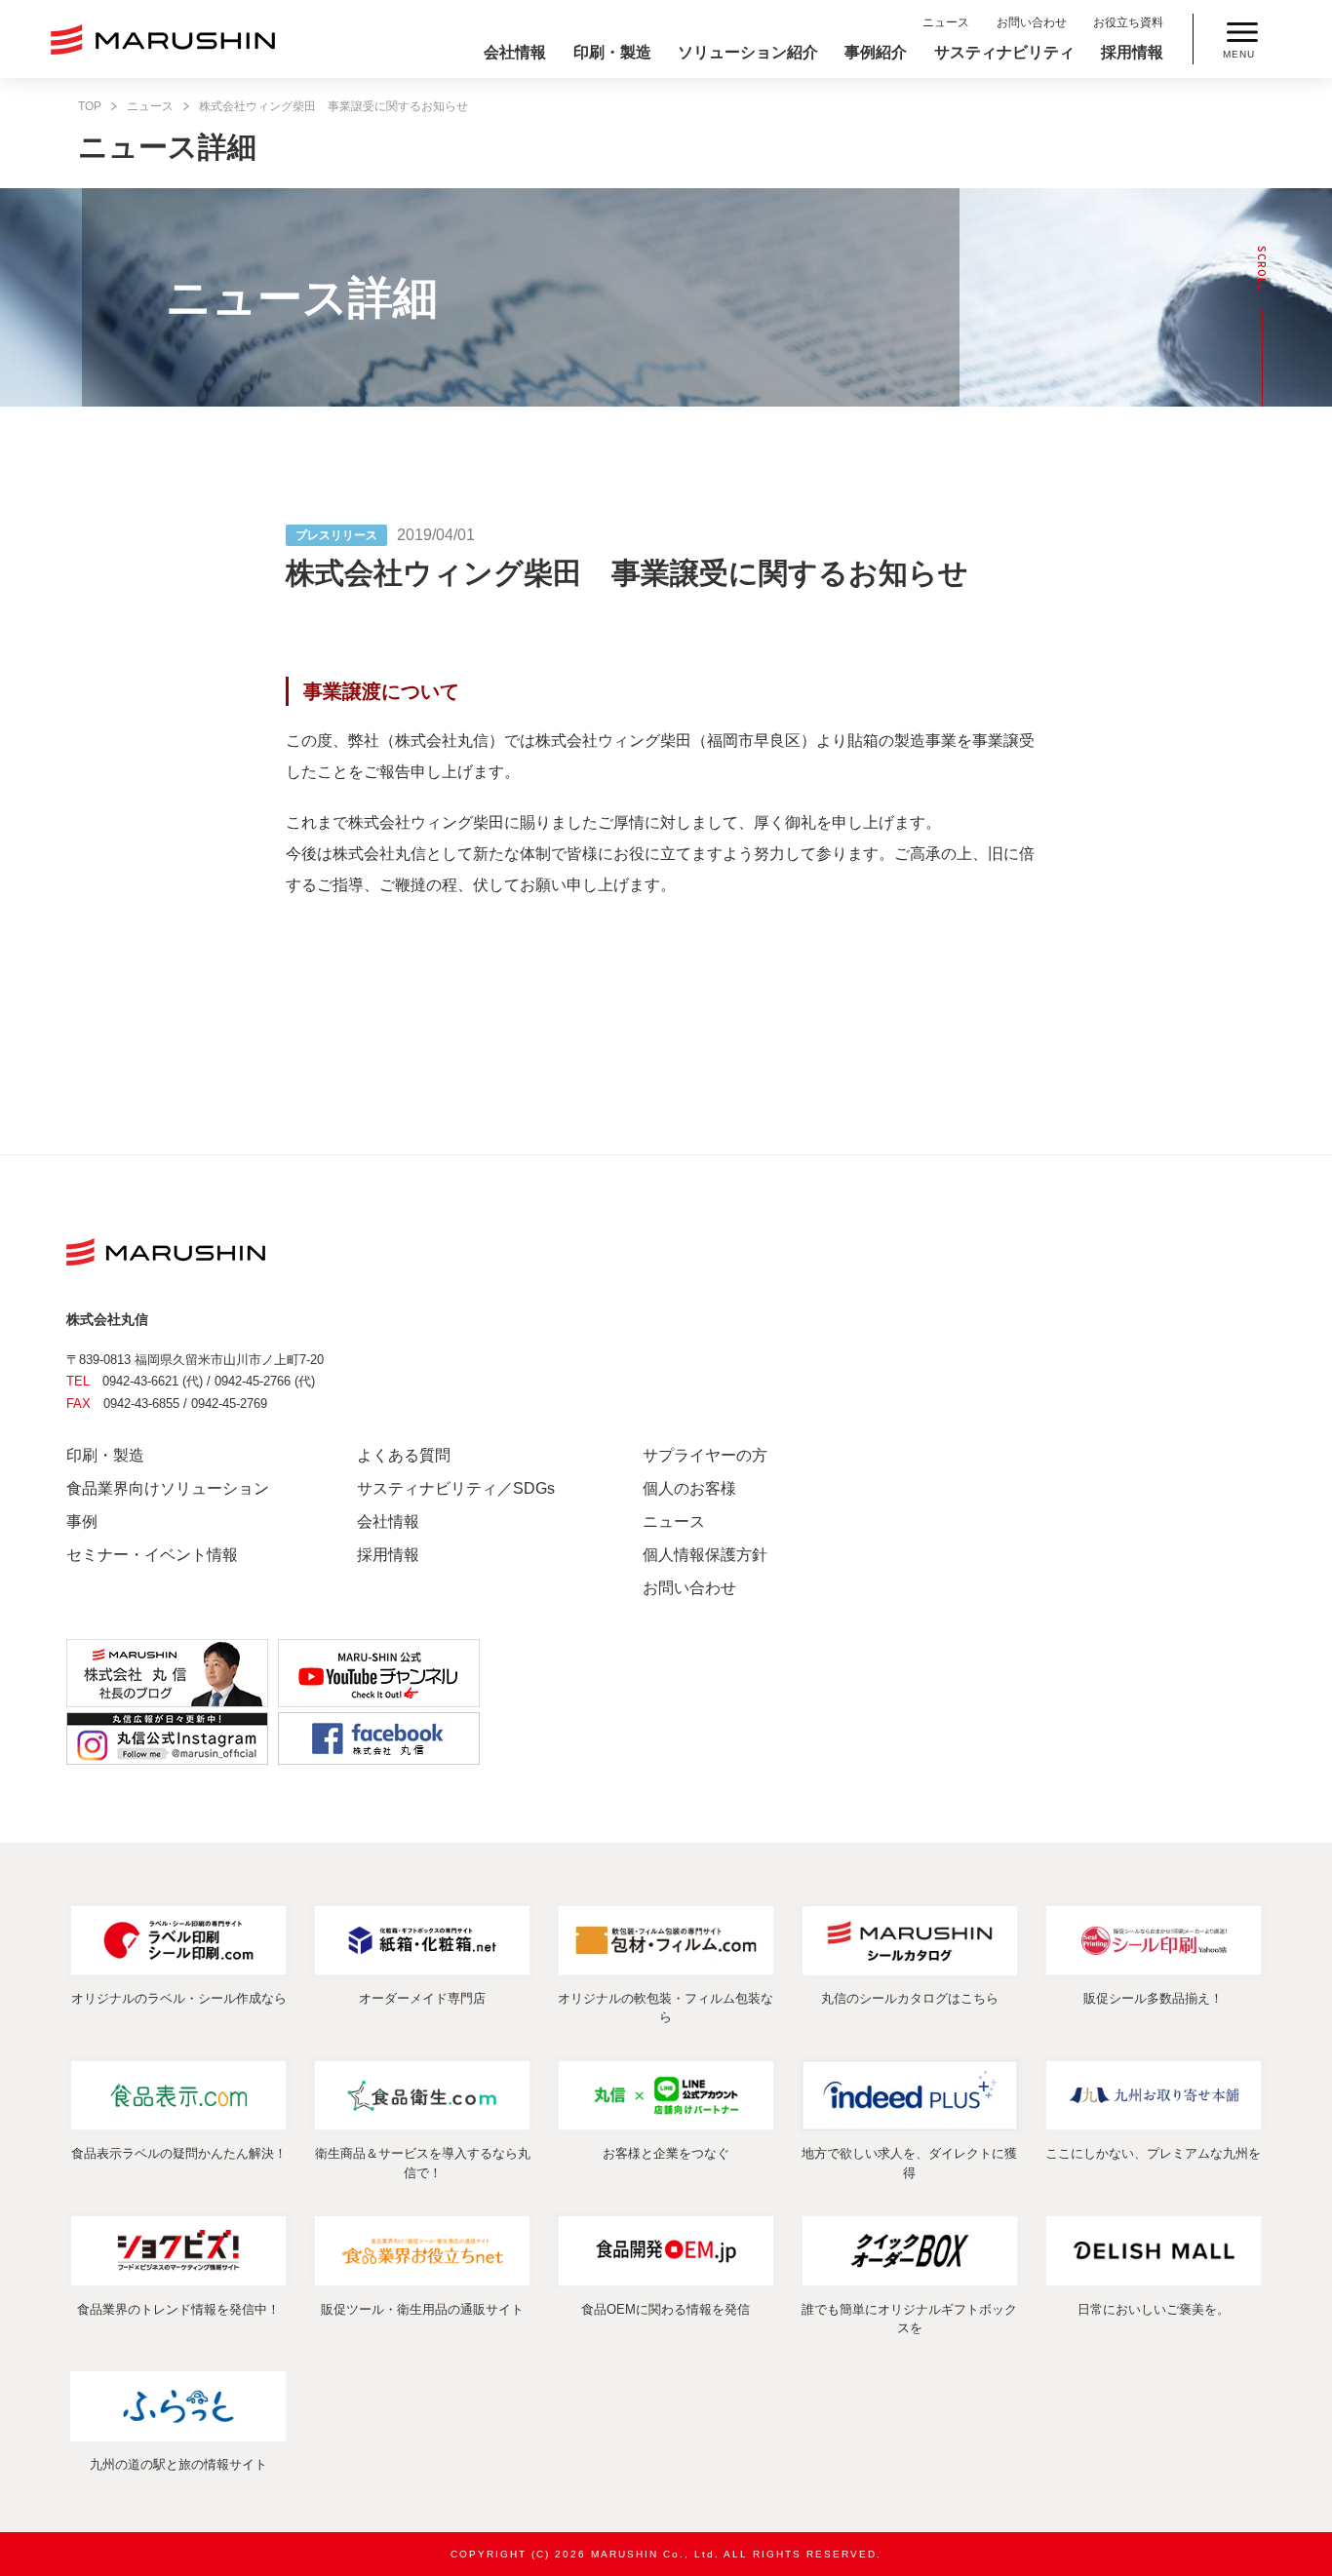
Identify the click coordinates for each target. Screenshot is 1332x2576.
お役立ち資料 (1128, 22)
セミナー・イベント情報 (152, 1555)
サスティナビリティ (1004, 52)
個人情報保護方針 (705, 1555)
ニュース (946, 22)
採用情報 (1132, 52)
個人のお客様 (689, 1488)
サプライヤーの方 (705, 1455)
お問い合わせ (1032, 22)
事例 (82, 1522)
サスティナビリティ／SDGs (456, 1488)
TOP (90, 106)
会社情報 (515, 52)
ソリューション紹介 (748, 52)
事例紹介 (876, 52)
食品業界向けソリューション (168, 1488)
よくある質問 (404, 1455)
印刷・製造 (612, 52)
